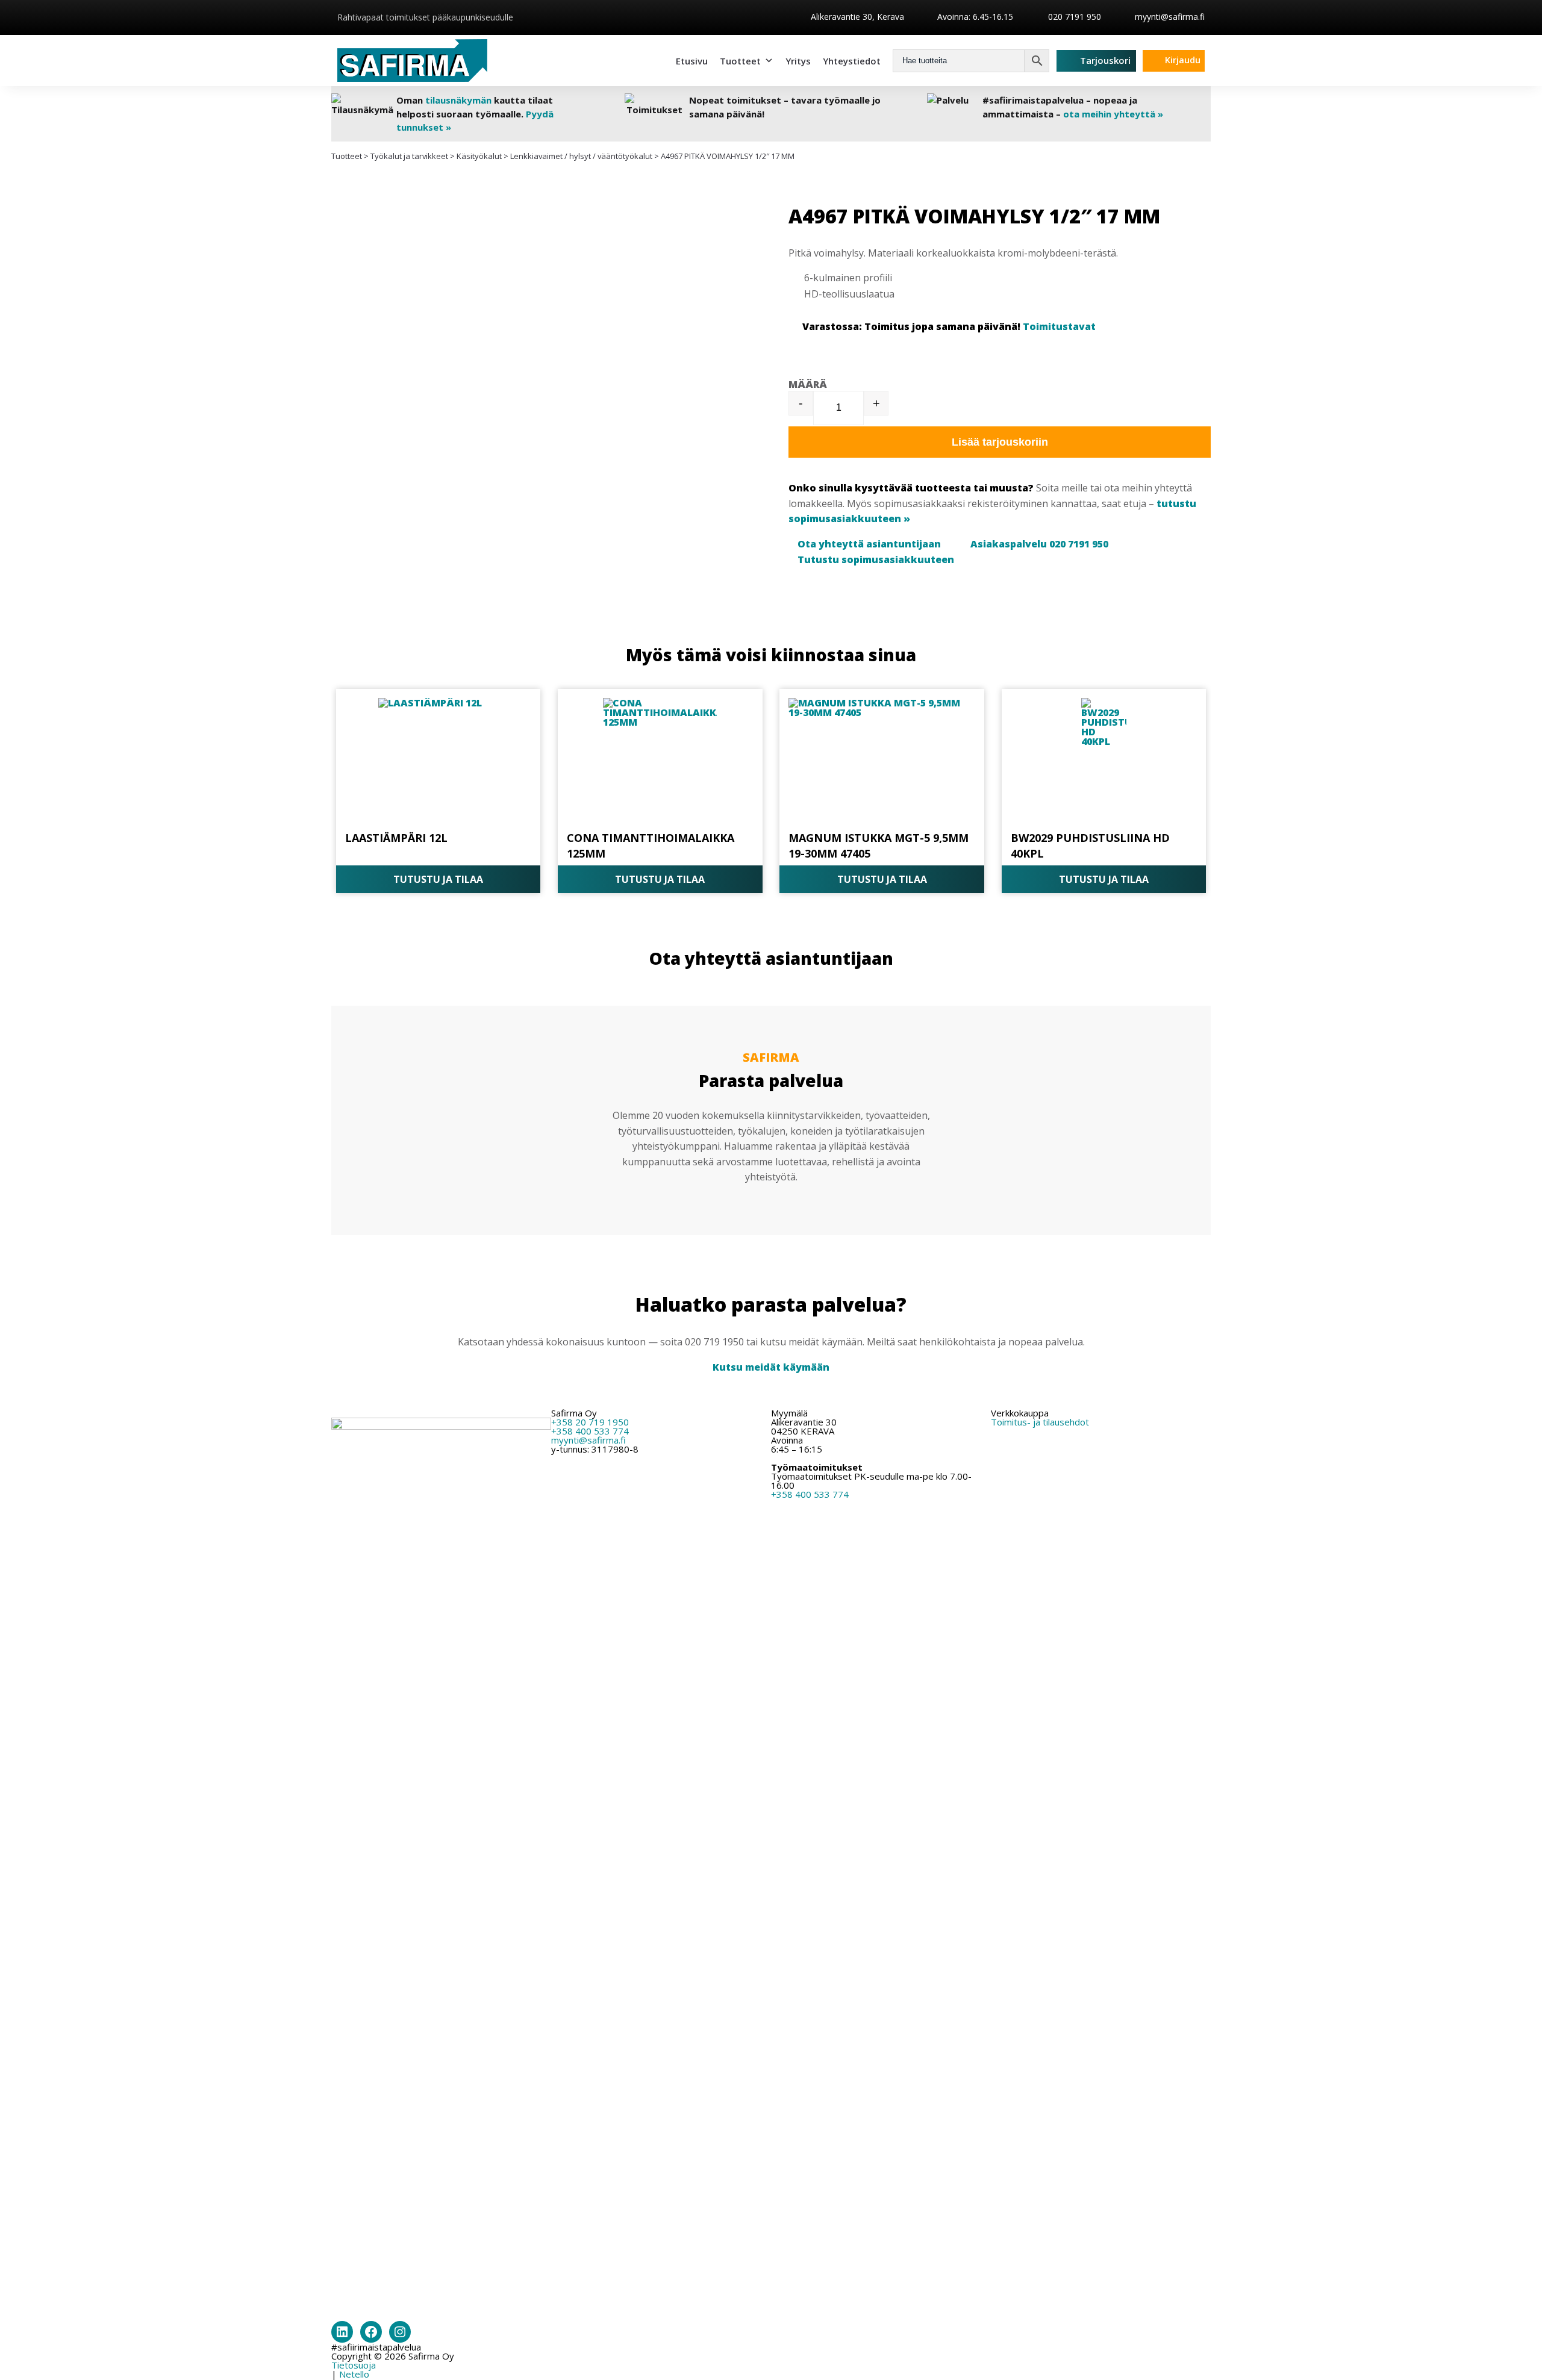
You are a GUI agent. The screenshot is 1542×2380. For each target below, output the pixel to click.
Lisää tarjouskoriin (1000, 442)
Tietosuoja (354, 2365)
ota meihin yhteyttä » (1113, 114)
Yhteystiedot (852, 61)
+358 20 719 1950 (590, 1422)
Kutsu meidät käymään (771, 1367)
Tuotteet (740, 61)
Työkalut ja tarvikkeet (409, 156)
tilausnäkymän (458, 100)
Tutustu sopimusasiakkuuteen (876, 559)
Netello (354, 2374)
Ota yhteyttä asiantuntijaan (869, 544)
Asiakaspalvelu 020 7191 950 (1039, 544)
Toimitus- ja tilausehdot (1040, 1422)
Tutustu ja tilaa (438, 879)
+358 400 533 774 (590, 1431)
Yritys (798, 61)
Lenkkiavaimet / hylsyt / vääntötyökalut (581, 156)
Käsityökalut (479, 156)
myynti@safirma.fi (1170, 17)
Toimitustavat (1059, 326)
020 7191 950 (1073, 17)
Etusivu (692, 61)
